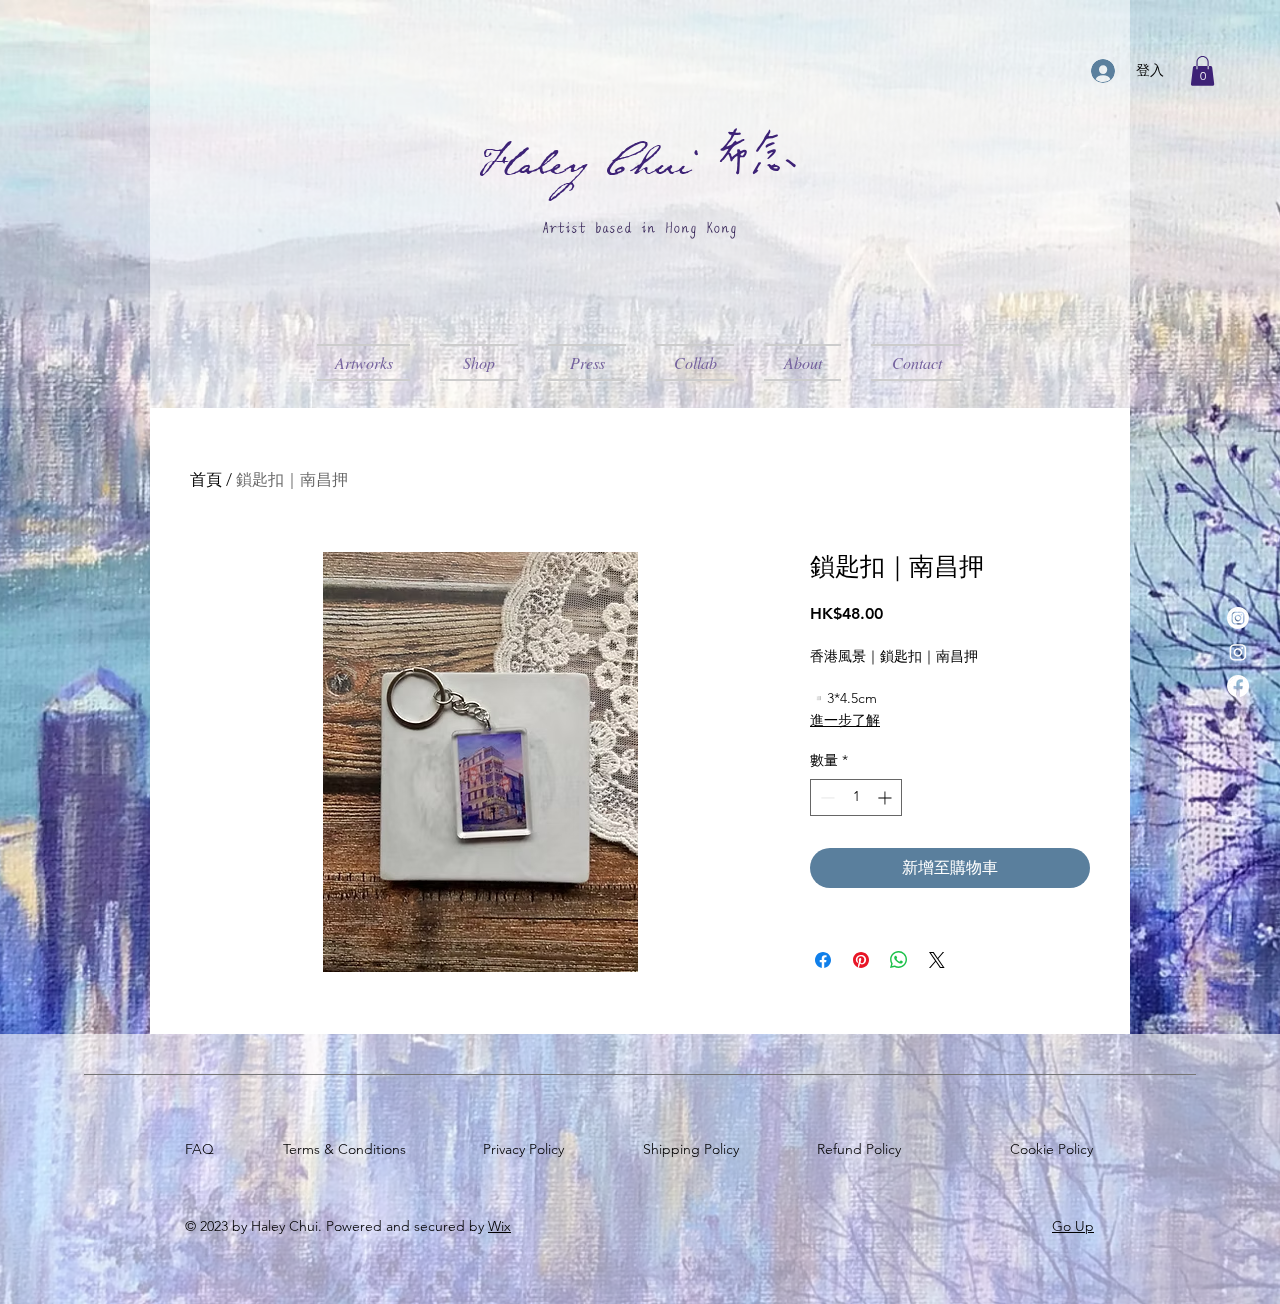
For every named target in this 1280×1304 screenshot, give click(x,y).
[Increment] (886, 797)
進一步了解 (845, 720)
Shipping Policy (695, 1149)
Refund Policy (863, 1149)
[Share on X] (937, 960)
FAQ (203, 1149)
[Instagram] (1238, 618)
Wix (499, 1226)
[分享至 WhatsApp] (899, 960)
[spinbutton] (856, 797)
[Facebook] (1238, 686)
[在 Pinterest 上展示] (861, 960)
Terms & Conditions (348, 1149)
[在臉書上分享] (823, 960)
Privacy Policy (527, 1149)
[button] (1202, 71)
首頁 (206, 479)
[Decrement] (825, 797)
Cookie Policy (1055, 1149)
